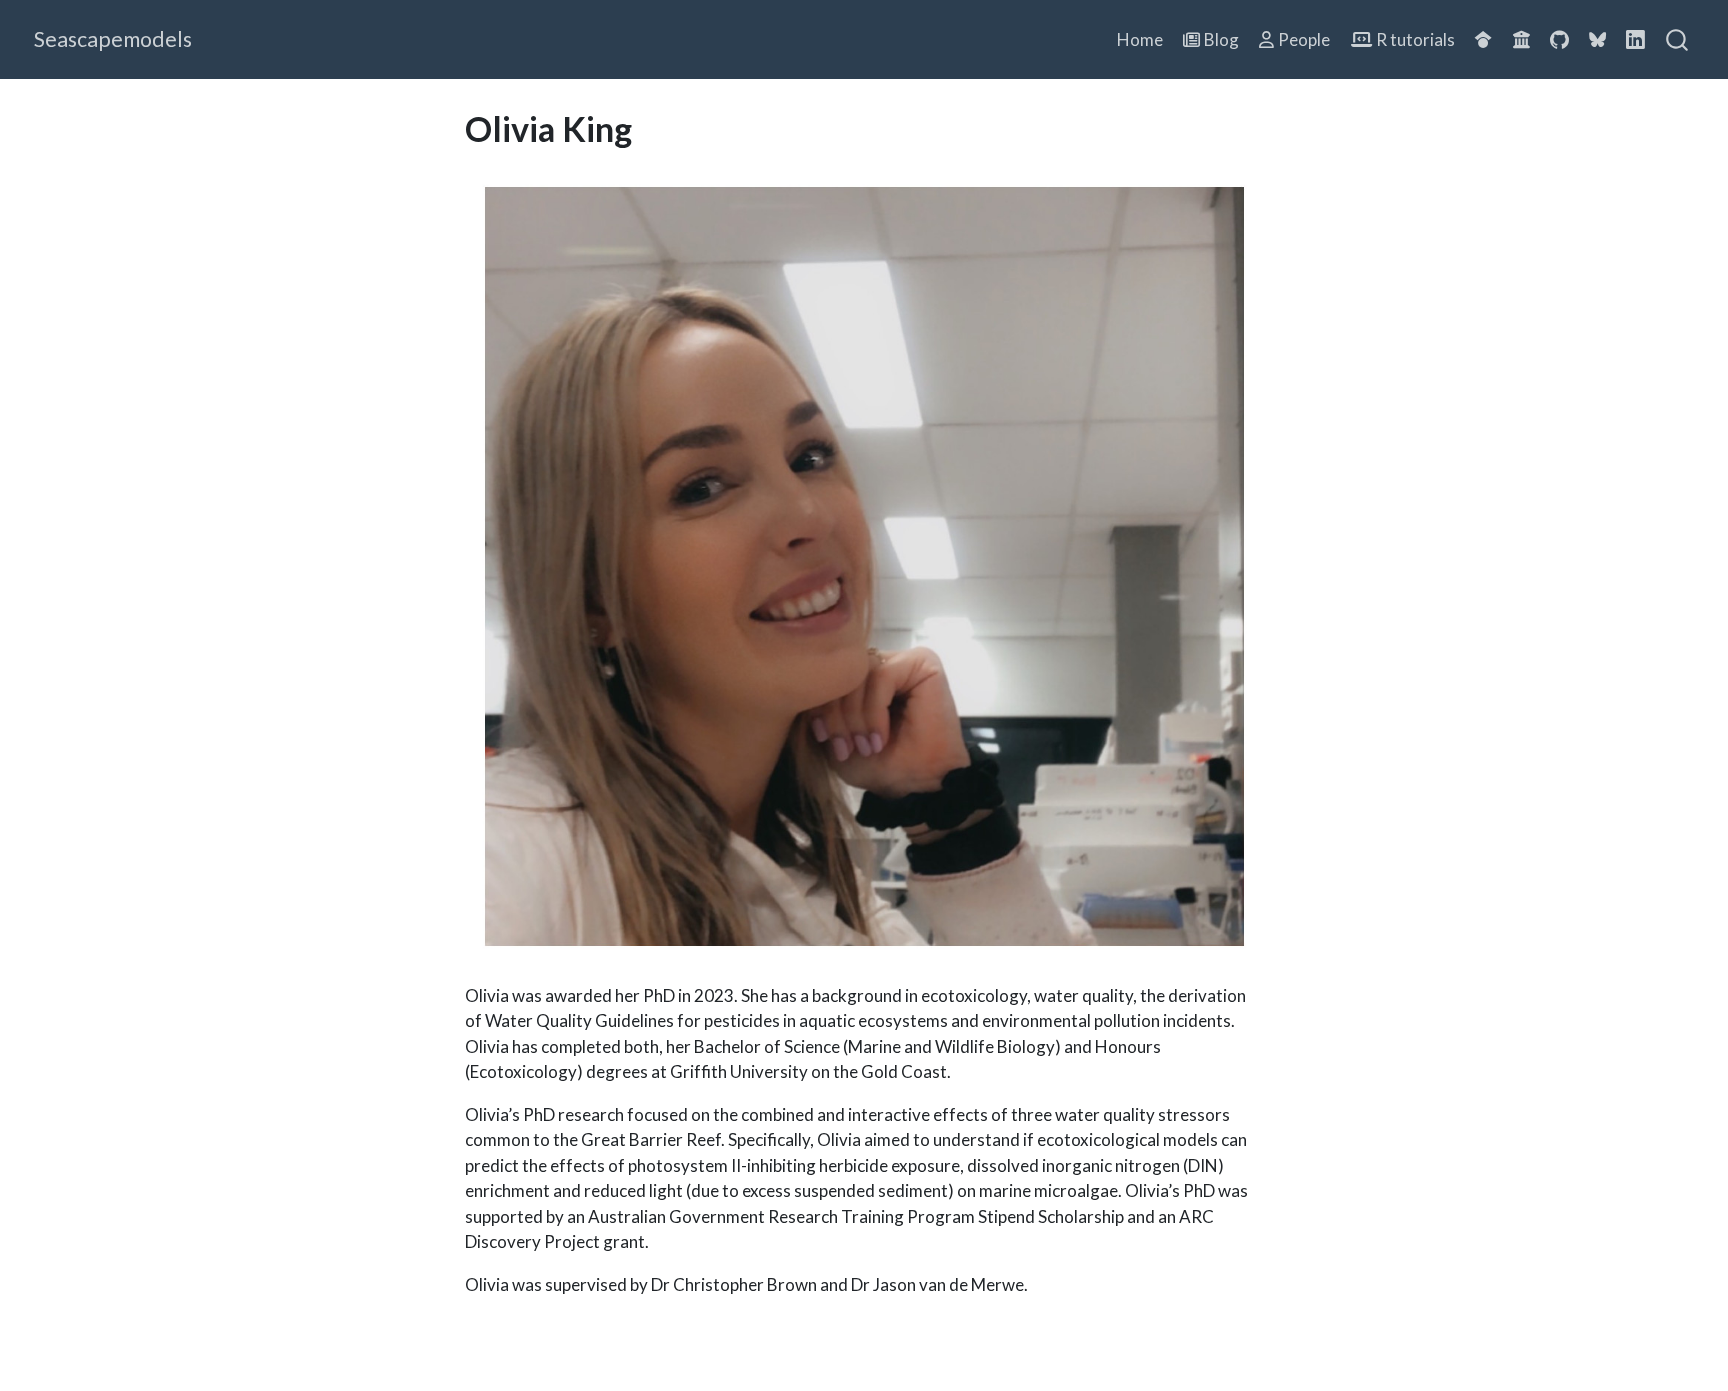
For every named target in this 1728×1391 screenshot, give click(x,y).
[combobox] (1678, 40)
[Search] (1677, 40)
